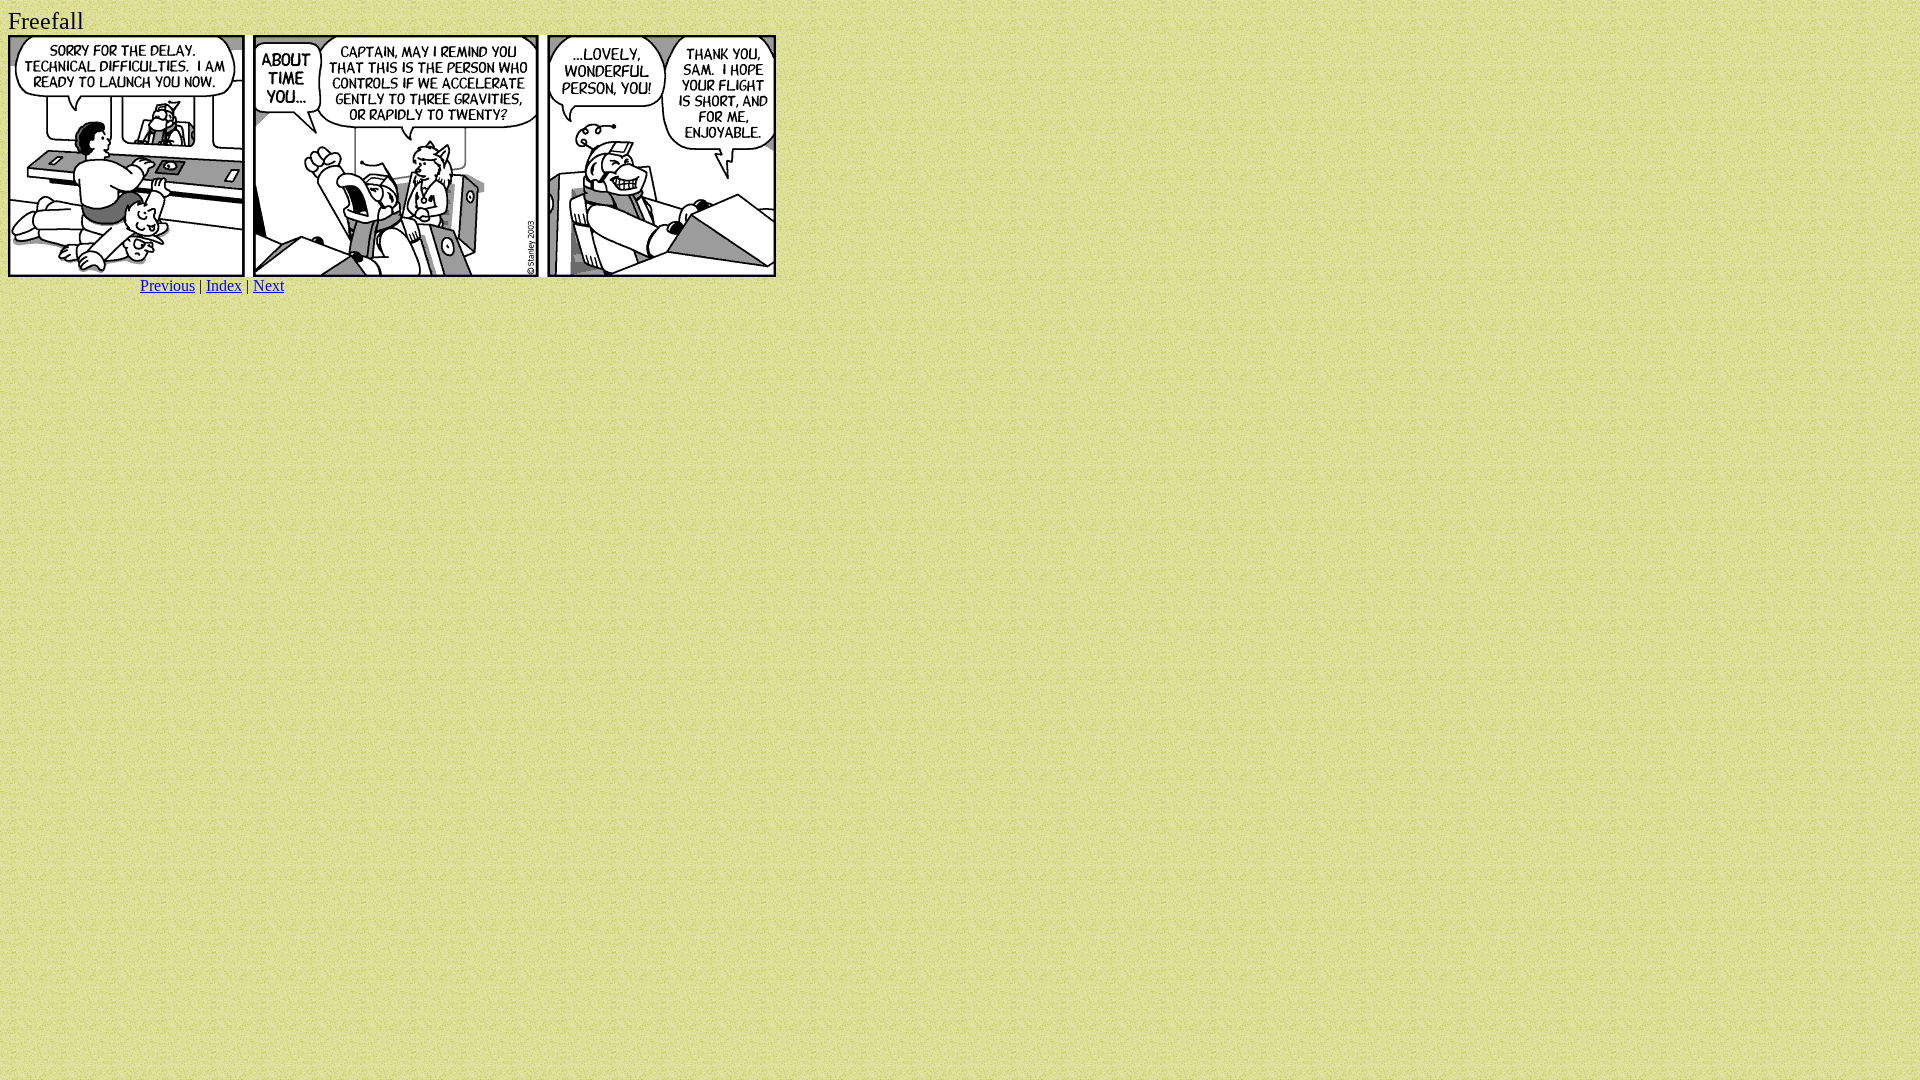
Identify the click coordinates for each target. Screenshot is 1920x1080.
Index (224, 285)
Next (268, 285)
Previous (167, 285)
